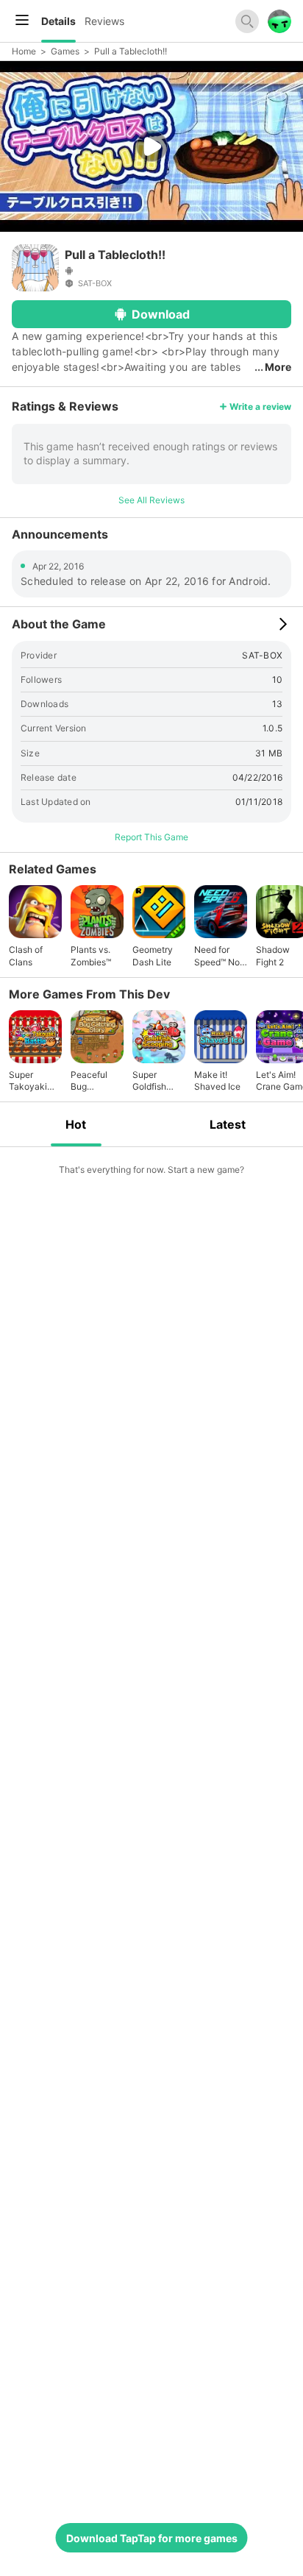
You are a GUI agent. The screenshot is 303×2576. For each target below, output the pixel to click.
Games (65, 51)
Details (58, 21)
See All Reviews (151, 500)
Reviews (104, 21)
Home (24, 51)
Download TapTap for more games (152, 2538)
